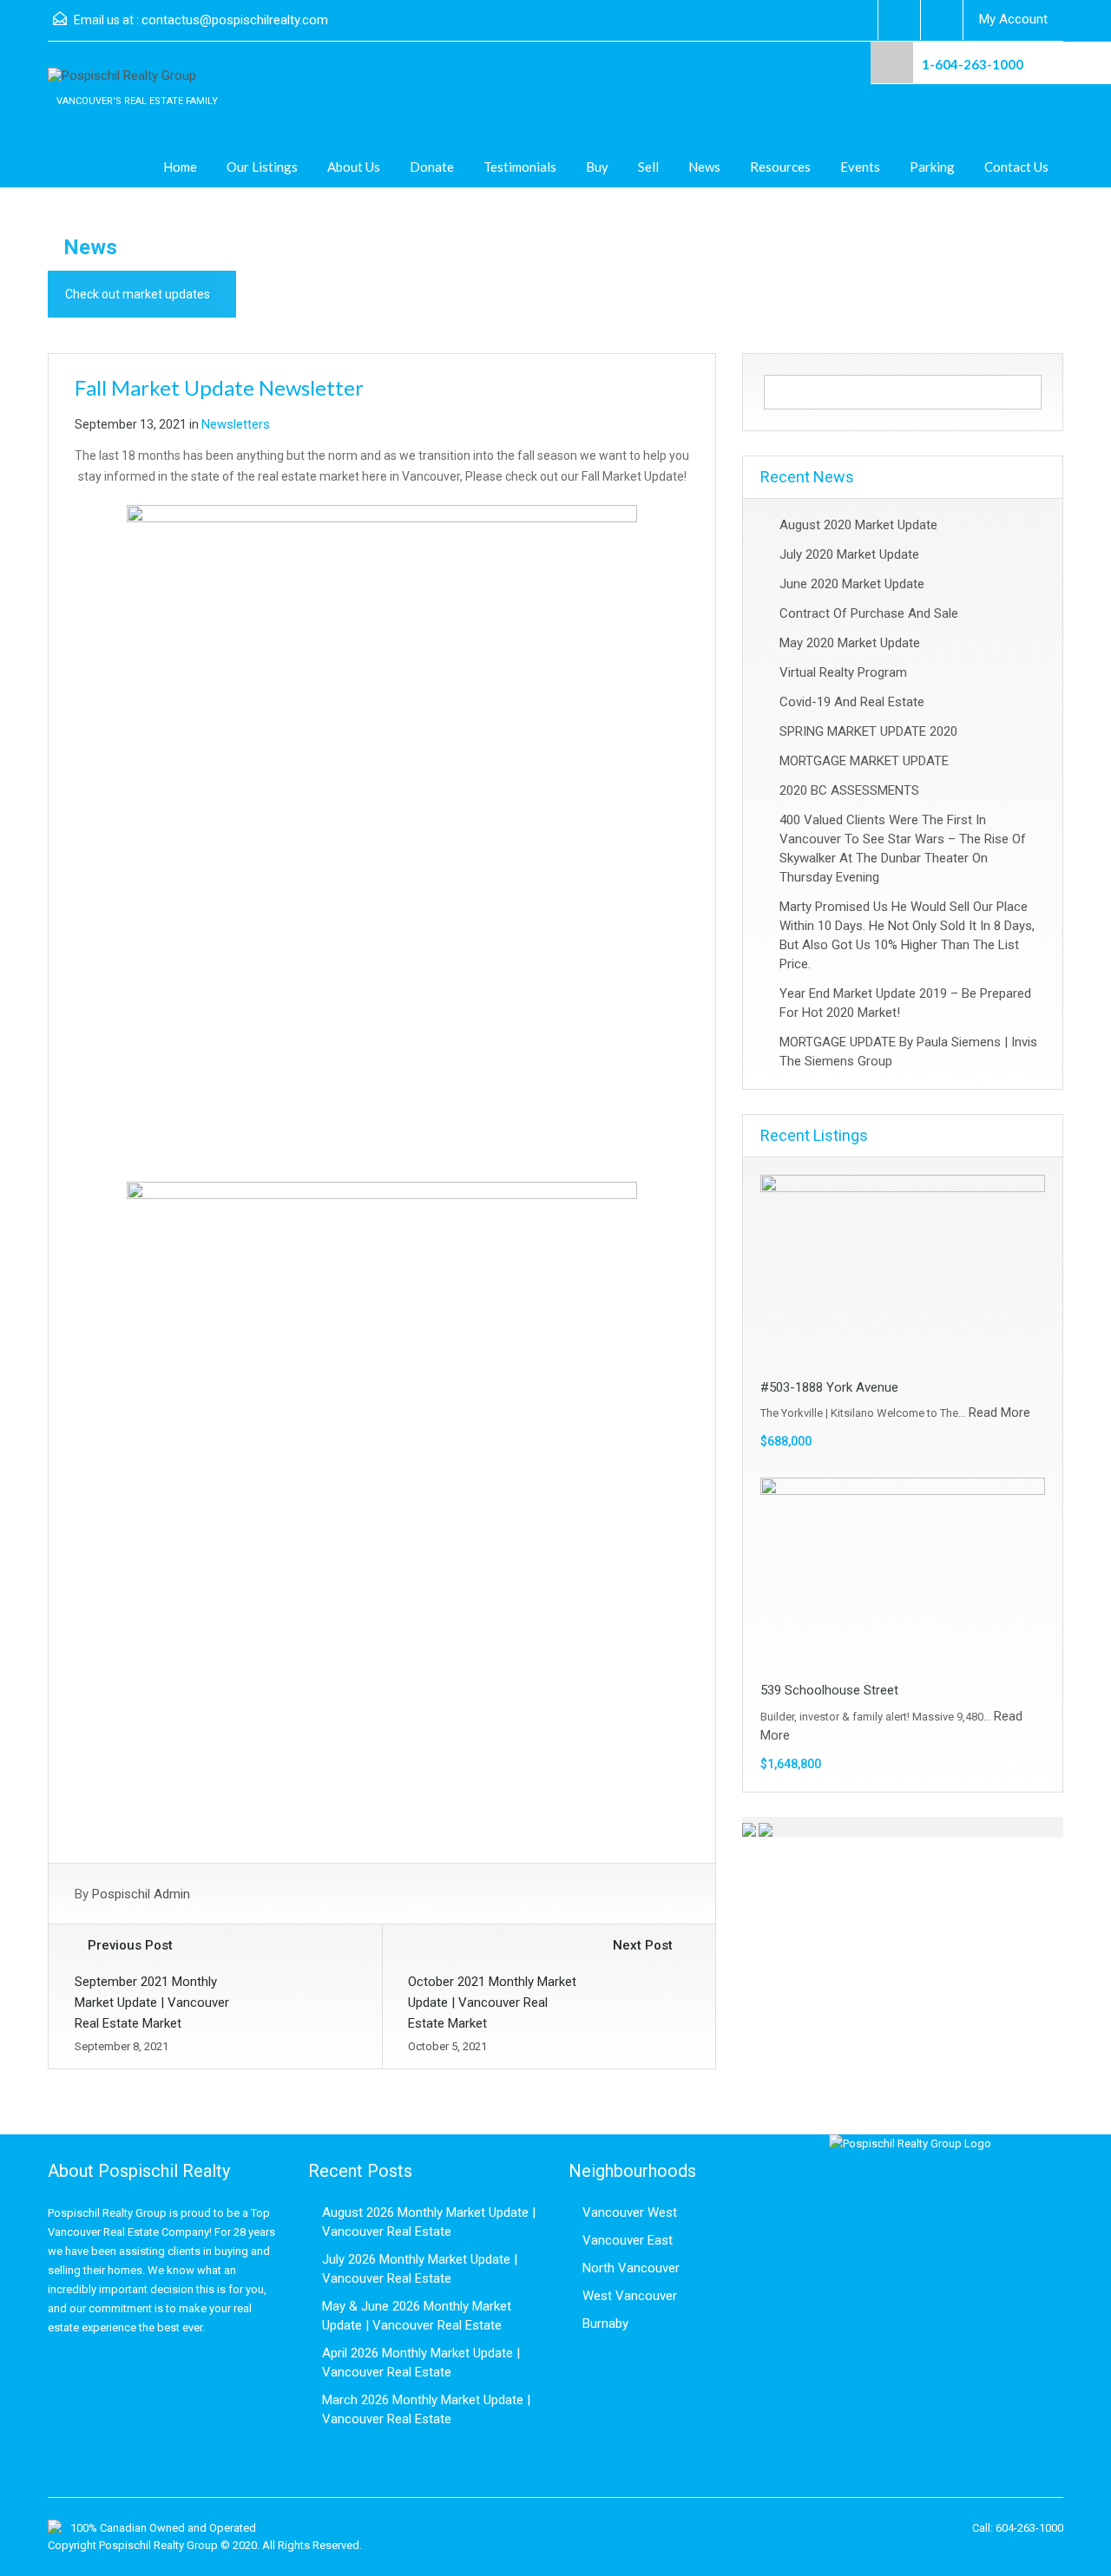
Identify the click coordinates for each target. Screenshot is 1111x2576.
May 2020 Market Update (850, 643)
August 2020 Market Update (858, 525)
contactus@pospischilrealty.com (235, 20)
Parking (932, 167)
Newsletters (236, 424)
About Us (354, 167)
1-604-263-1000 (973, 64)
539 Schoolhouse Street (829, 1690)
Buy (597, 167)
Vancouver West (630, 2212)
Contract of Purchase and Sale (869, 613)
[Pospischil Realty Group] (122, 85)
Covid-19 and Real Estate (852, 702)
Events (860, 167)
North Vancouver (631, 2268)
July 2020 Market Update (849, 554)
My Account (1013, 19)
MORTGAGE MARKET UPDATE (864, 761)
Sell (648, 167)
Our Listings (262, 167)
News (704, 167)
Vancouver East (628, 2240)
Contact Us (1016, 167)
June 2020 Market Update (852, 584)
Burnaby (605, 2324)
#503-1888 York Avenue (829, 1387)
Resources (780, 167)
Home (180, 167)
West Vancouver (630, 2296)
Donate (432, 167)
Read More (999, 1413)
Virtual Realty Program (843, 672)
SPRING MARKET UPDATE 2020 (868, 731)
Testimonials (520, 167)
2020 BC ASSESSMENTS (849, 790)
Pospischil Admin (141, 1894)
